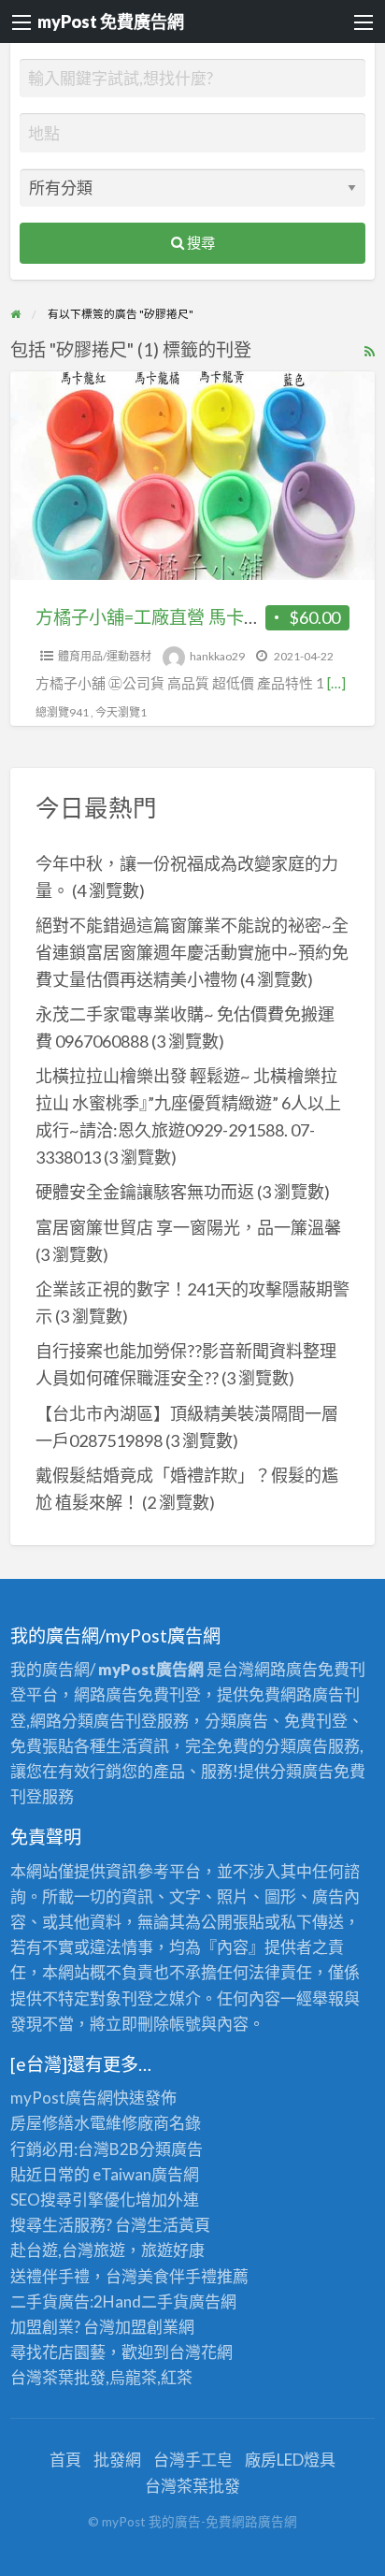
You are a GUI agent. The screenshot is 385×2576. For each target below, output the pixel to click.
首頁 (65, 2460)
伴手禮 (193, 2276)
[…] (336, 683)
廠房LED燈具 (290, 2460)
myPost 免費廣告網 (111, 22)
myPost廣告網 (62, 2098)
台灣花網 (201, 2352)
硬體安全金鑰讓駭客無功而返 (145, 1192)
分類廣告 (171, 2149)
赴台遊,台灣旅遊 (68, 2250)
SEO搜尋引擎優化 (73, 2200)
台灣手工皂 (193, 2460)
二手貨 (165, 2301)
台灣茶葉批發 (58, 2377)
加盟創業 (147, 2327)
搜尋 (200, 242)
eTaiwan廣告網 (146, 2174)
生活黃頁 (178, 2225)
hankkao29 (217, 656)
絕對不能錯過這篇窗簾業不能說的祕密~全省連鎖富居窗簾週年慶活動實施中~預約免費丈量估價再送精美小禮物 (192, 952)
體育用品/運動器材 (105, 656)
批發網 (117, 2460)
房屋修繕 (42, 2123)
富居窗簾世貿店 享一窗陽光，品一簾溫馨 (188, 1227)
